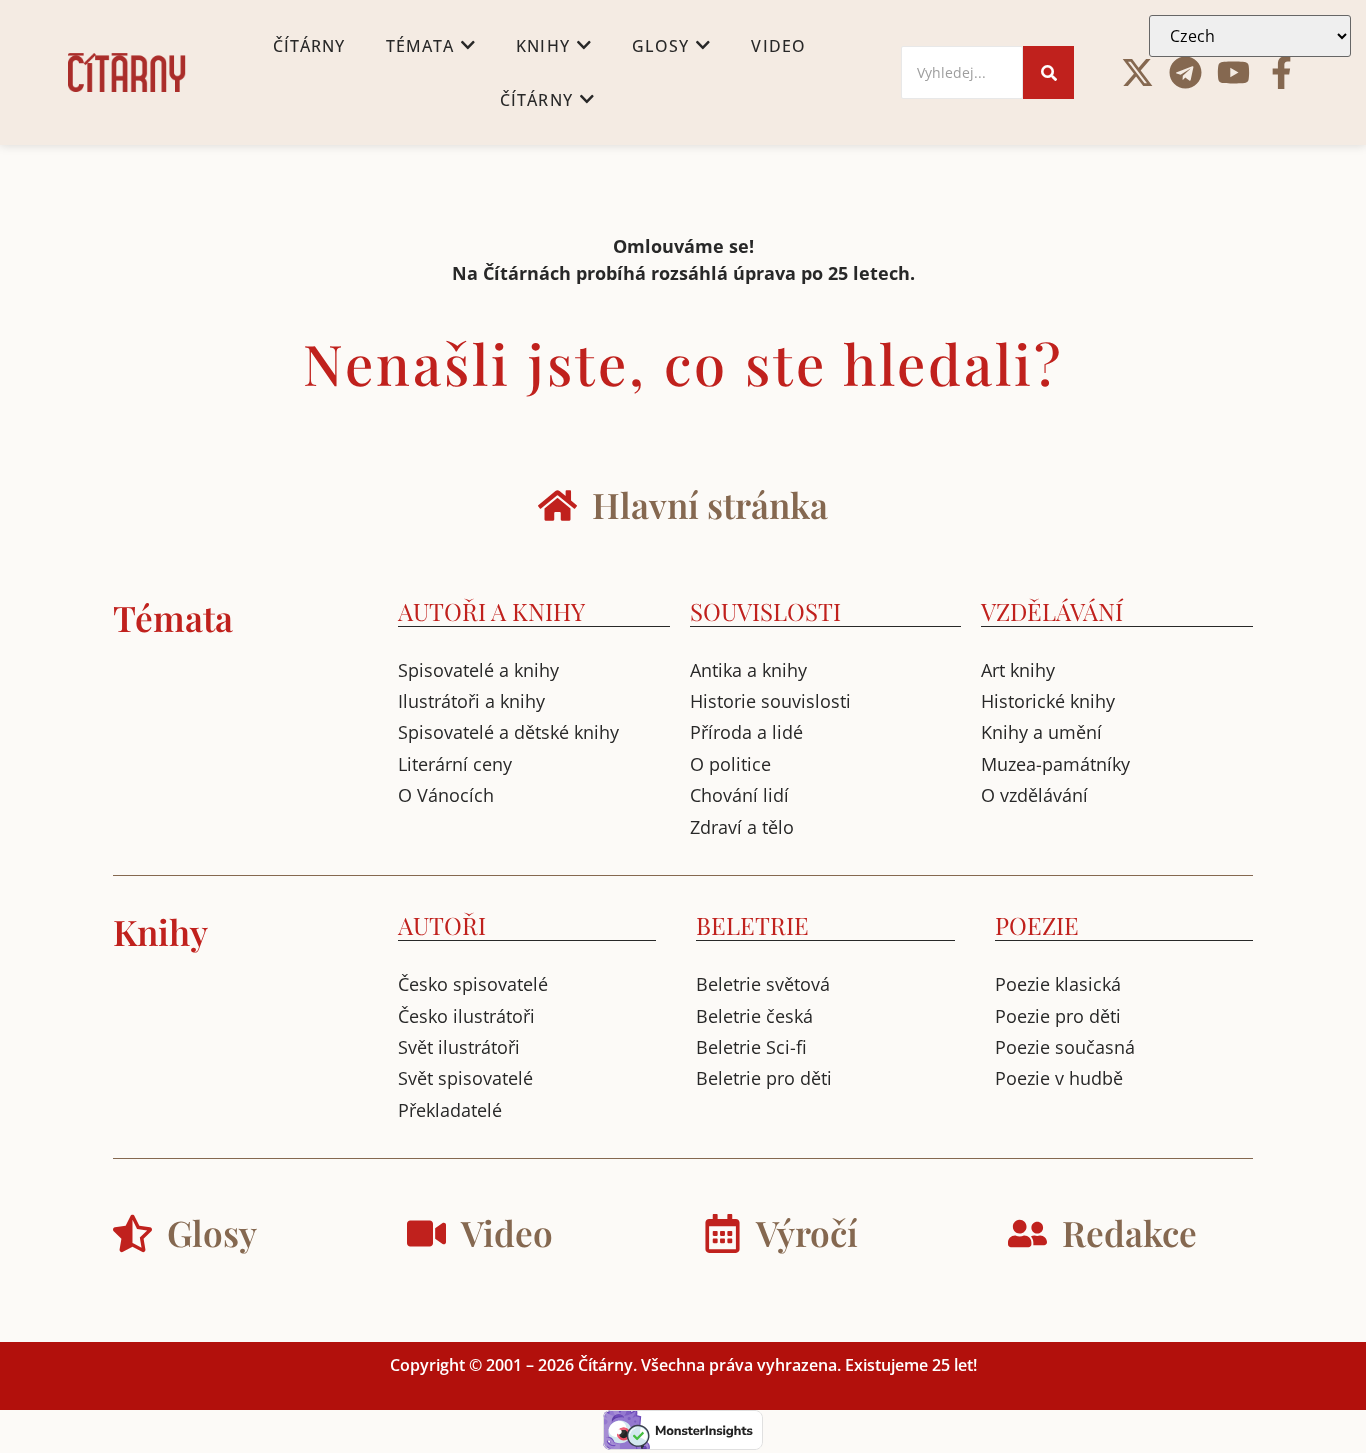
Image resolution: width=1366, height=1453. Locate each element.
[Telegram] (1185, 72)
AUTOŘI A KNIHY (491, 611)
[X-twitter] (1137, 72)
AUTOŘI (442, 925)
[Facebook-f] (1281, 72)
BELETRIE (752, 925)
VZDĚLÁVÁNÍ (1052, 611)
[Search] (1048, 72)
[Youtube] (1233, 72)
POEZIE (1037, 925)
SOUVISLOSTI (765, 611)
